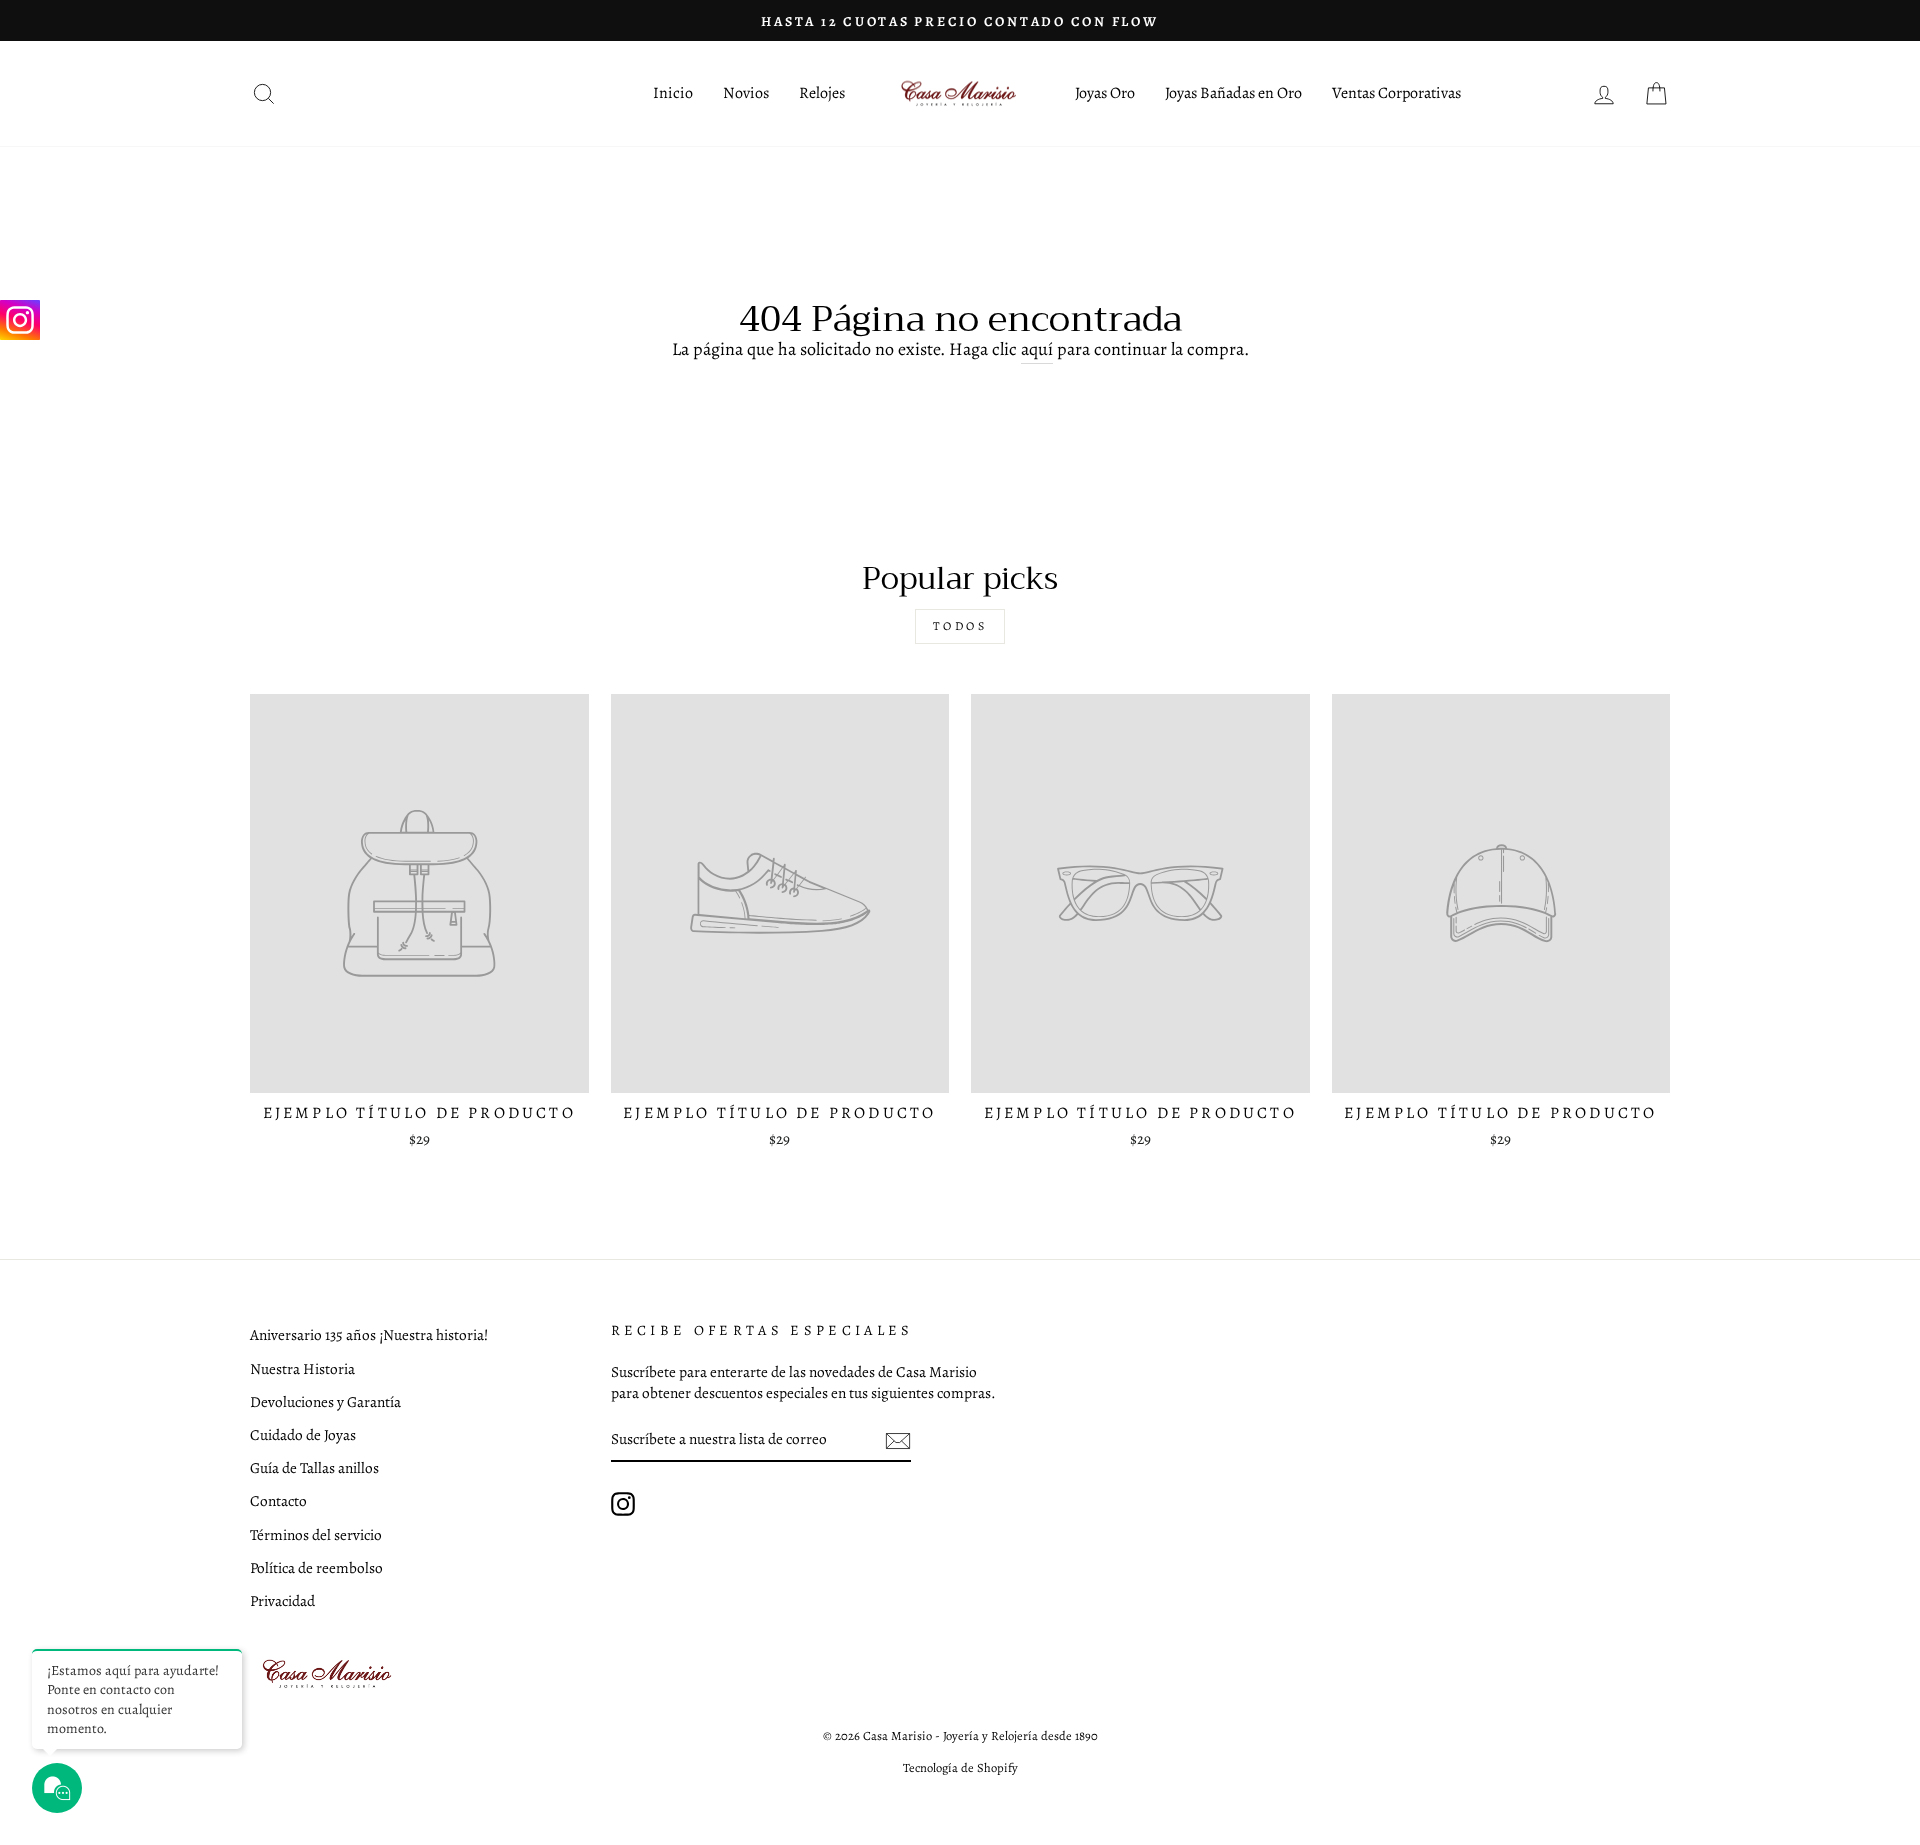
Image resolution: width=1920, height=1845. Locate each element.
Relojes (822, 93)
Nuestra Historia (302, 1368)
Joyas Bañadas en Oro (1233, 93)
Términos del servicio (316, 1534)
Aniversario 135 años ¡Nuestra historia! (369, 1334)
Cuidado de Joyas (303, 1434)
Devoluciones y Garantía (325, 1401)
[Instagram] (20, 320)
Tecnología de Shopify (960, 1767)
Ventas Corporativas (1396, 93)
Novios (746, 93)
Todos (960, 626)
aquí (1037, 349)
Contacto (278, 1500)
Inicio (673, 93)
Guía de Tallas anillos (314, 1467)
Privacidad (282, 1600)
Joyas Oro (1105, 93)
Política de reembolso (316, 1567)
